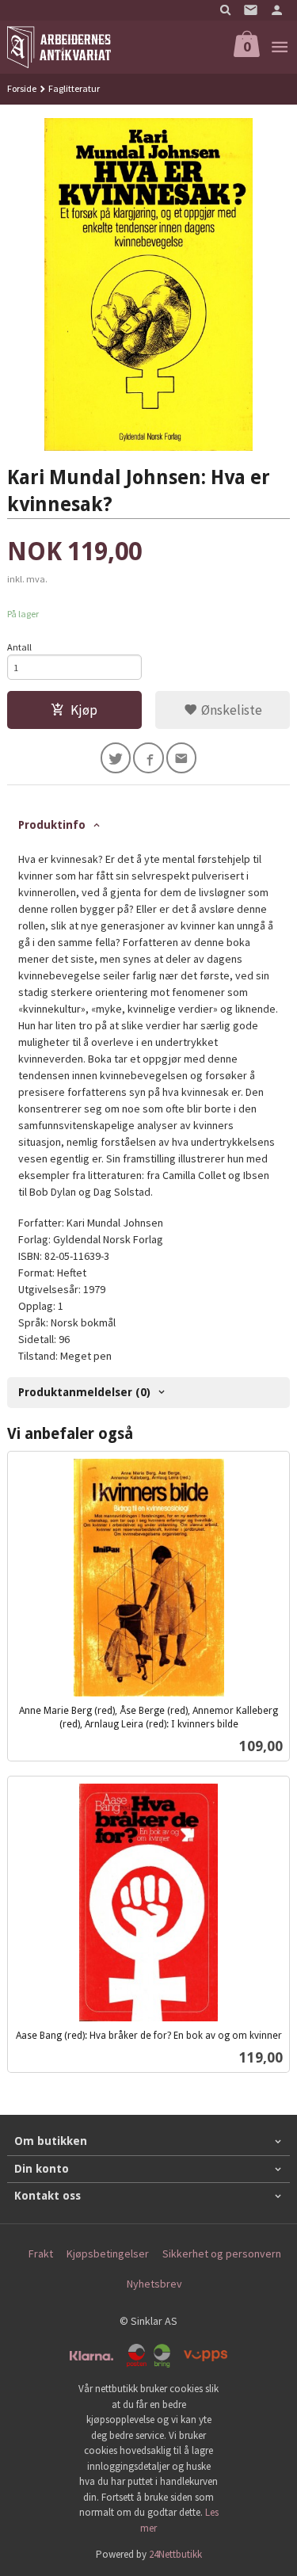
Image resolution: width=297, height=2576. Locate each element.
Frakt (41, 2254)
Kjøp (84, 710)
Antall (19, 647)
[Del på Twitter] (116, 758)
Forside (22, 88)
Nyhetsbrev (154, 2284)
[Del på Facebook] (148, 758)
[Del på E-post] (182, 758)
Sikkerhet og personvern (222, 2254)
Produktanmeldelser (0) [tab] (84, 1392)
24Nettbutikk (175, 2554)
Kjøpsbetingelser (108, 2254)
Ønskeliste (230, 710)
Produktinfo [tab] (52, 825)
